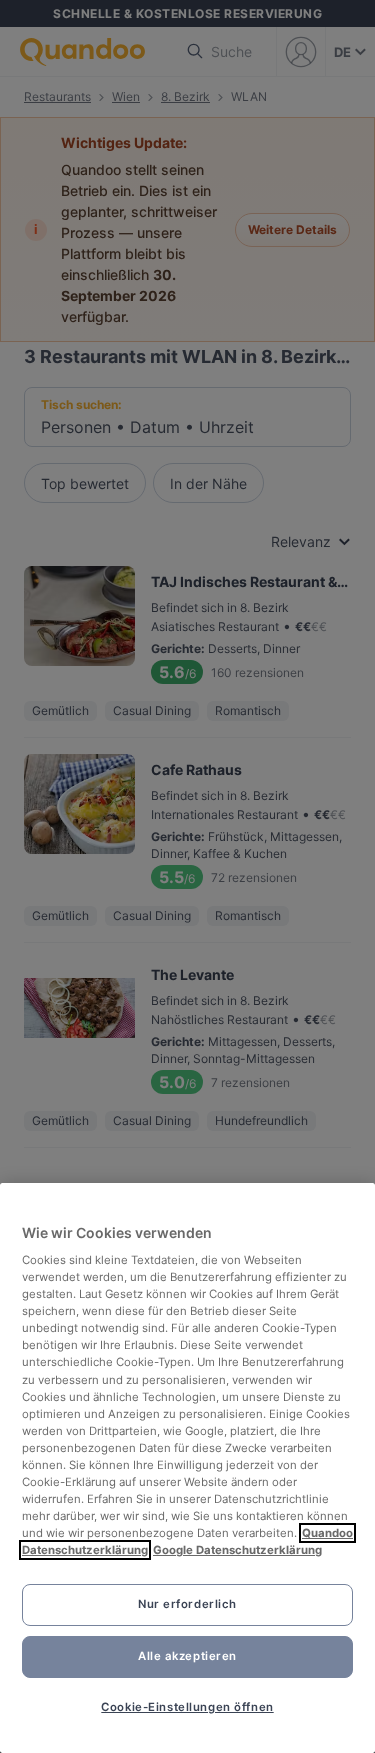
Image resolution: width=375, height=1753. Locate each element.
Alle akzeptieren (187, 1656)
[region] (187, 1468)
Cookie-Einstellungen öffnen (187, 1707)
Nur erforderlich (187, 1604)
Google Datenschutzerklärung (237, 1550)
